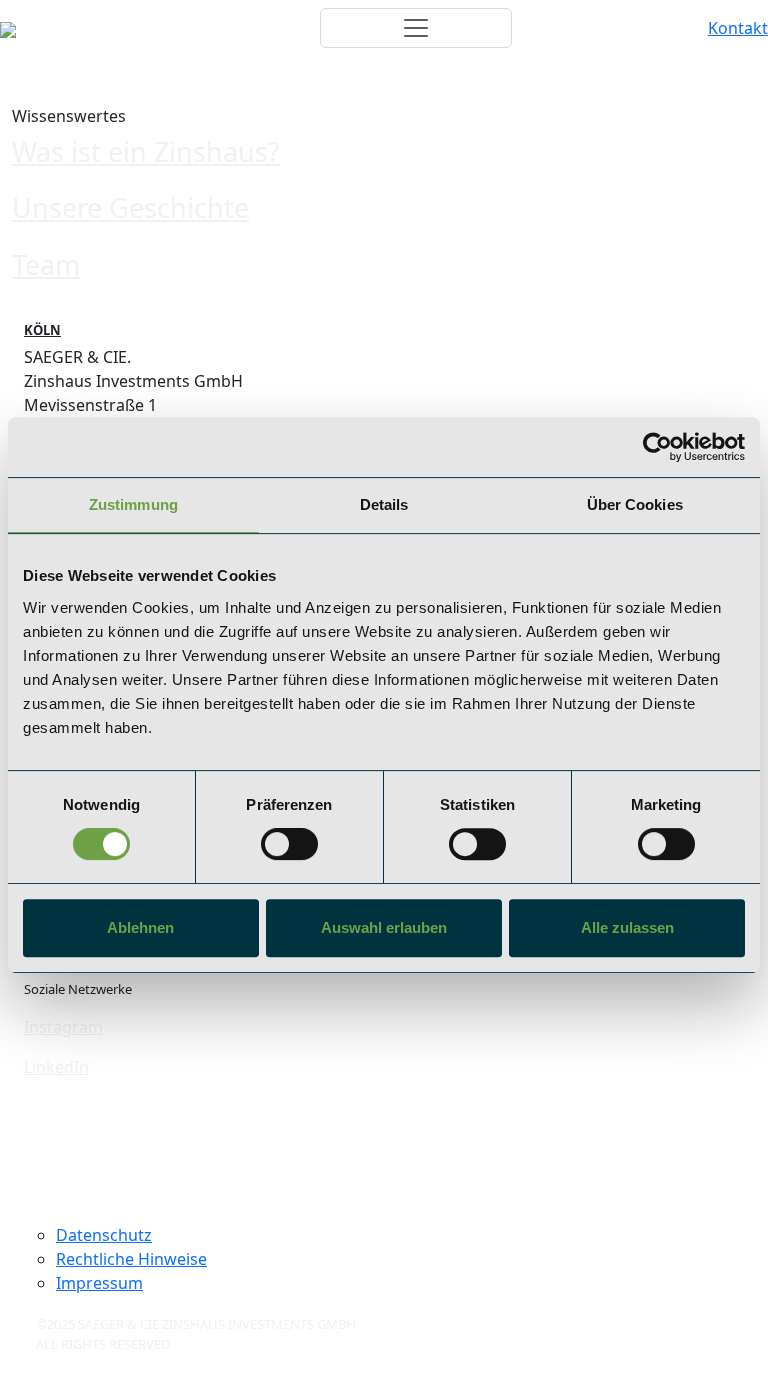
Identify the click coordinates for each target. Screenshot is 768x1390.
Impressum (99, 1283)
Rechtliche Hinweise (131, 1259)
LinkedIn (56, 1067)
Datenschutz (104, 1235)
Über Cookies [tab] (635, 504)
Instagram (63, 1027)
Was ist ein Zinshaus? (146, 151)
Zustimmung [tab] (133, 504)
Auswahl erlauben (384, 927)
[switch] (289, 844)
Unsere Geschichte (130, 207)
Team (46, 264)
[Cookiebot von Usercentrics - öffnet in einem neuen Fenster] (657, 447)
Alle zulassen (627, 927)
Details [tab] (384, 504)
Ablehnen (140, 927)
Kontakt (738, 28)
